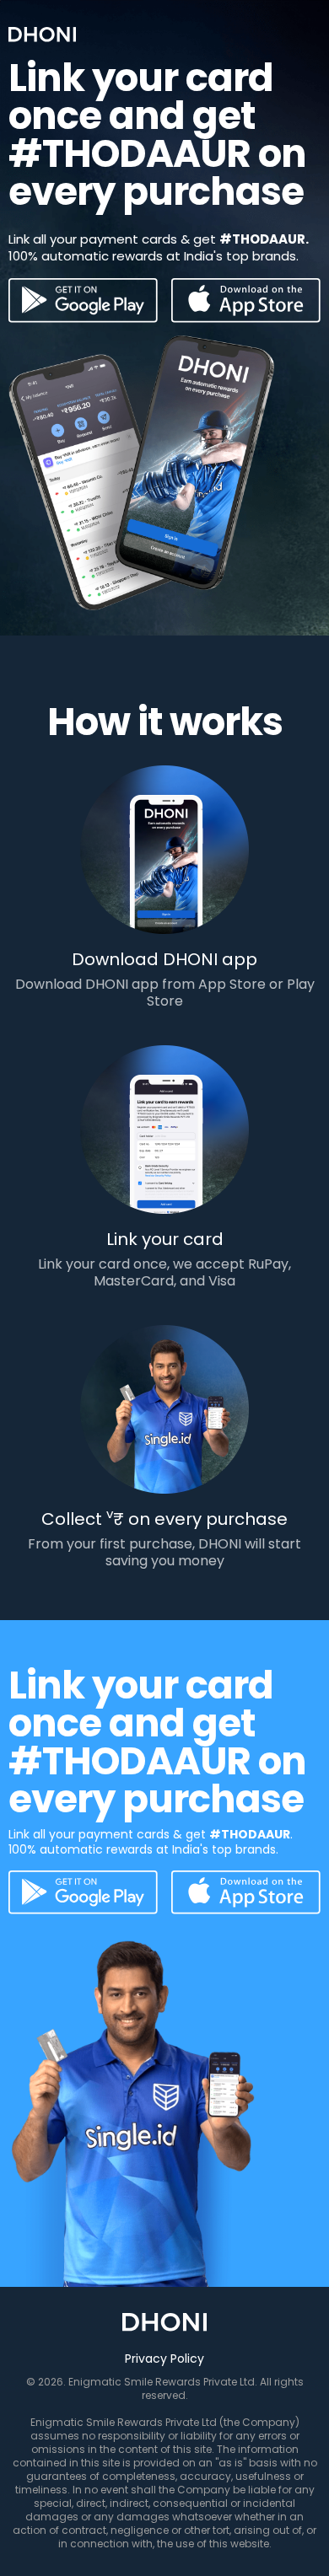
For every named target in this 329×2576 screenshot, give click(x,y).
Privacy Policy (164, 2359)
